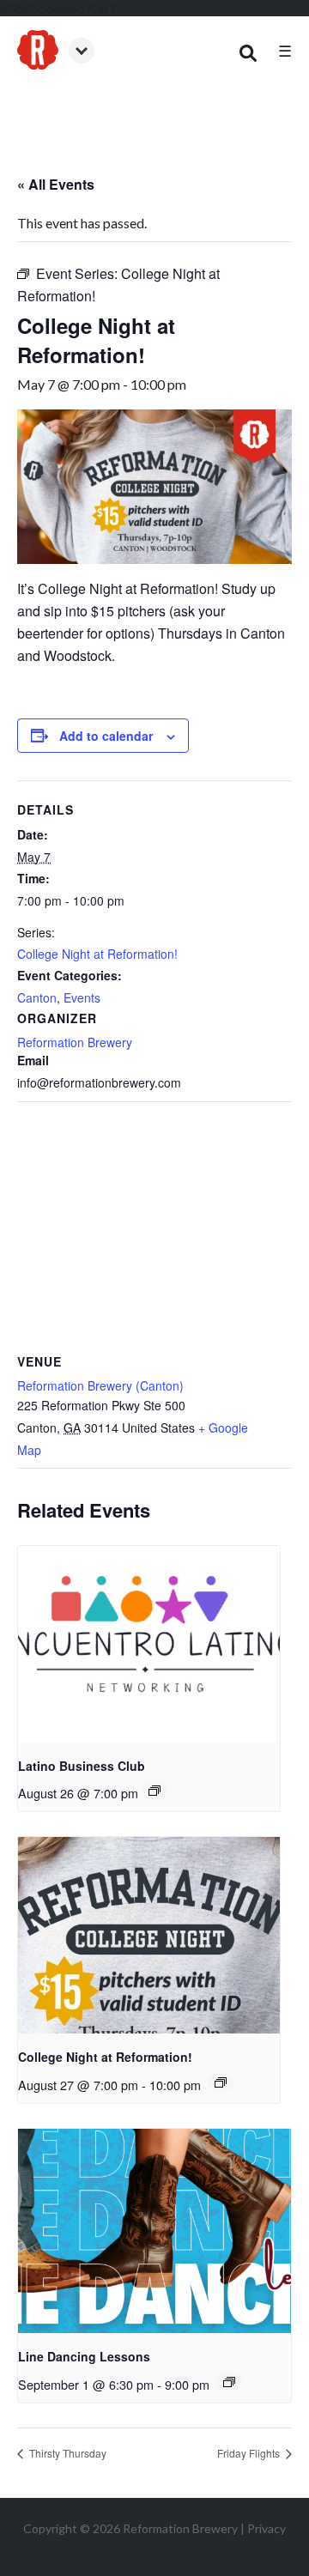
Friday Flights (250, 2453)
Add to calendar (106, 736)
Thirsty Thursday (67, 2453)
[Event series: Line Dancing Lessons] (229, 2382)
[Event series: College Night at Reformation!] (221, 2082)
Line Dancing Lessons (84, 2356)
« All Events (56, 184)
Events (82, 997)
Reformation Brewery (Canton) (100, 1385)
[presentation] (149, 1644)
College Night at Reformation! (97, 954)
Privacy (267, 2528)
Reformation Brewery (75, 1042)
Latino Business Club (82, 1766)
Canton (37, 997)
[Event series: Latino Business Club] (154, 1791)
